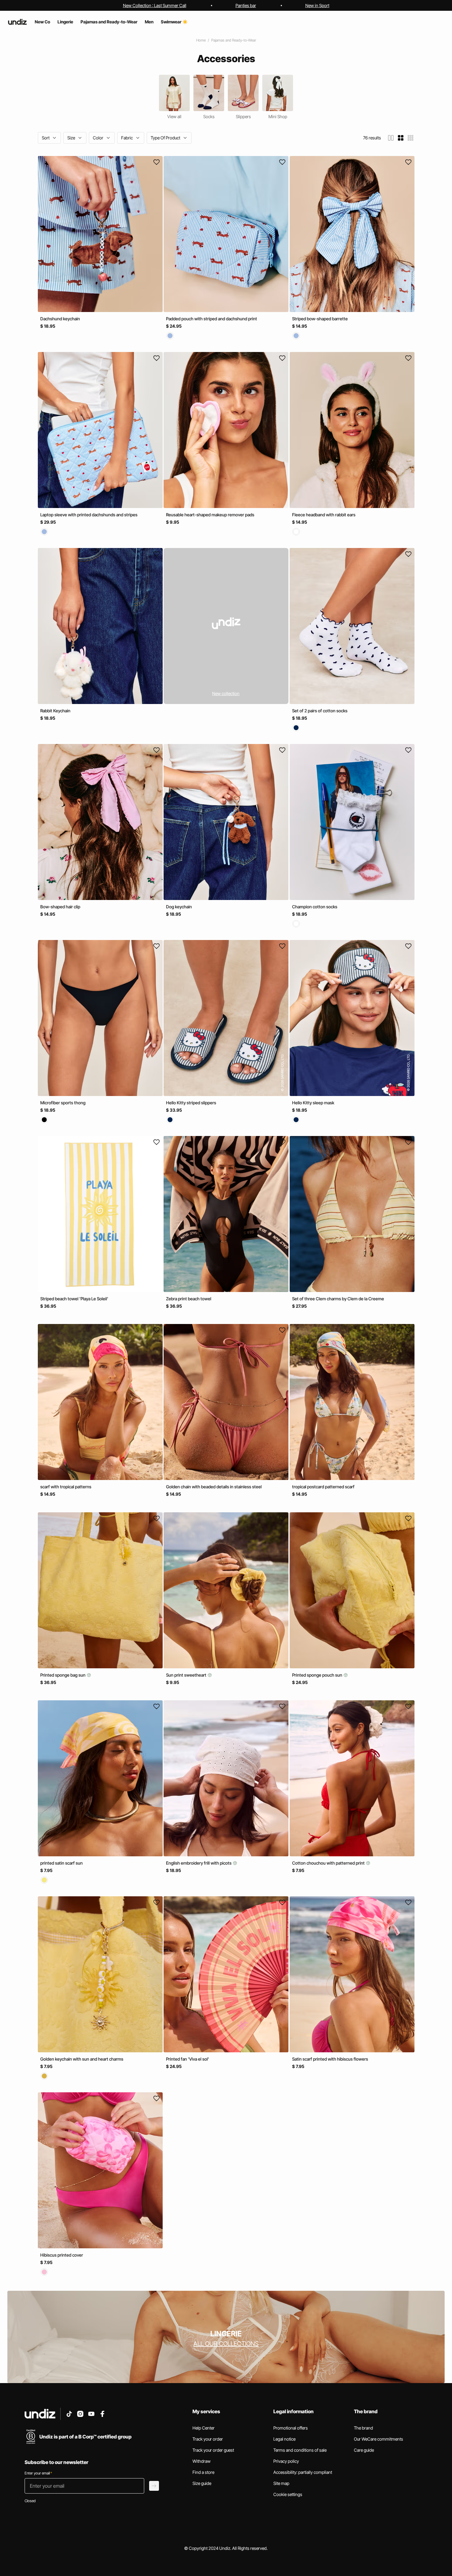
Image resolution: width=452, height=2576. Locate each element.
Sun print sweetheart (187, 1675)
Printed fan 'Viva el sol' (188, 2059)
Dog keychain (179, 907)
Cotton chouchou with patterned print (329, 1863)
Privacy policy (286, 2461)
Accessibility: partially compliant (303, 2472)
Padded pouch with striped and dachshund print (212, 319)
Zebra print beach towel (189, 1299)
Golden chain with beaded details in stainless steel (214, 1487)
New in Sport (317, 5)
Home (201, 40)
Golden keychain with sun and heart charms (82, 2059)
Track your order (208, 2439)
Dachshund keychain (60, 319)
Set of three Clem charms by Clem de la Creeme (338, 1299)
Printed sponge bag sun (63, 1675)
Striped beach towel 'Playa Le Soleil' (74, 1299)
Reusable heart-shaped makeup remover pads (210, 515)
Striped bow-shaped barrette (320, 319)
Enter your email (38, 2473)
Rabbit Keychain (55, 711)
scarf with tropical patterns (66, 1487)
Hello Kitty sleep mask (313, 1103)
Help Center (204, 2428)
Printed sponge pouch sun (318, 1675)
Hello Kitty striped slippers (191, 1103)
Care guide (364, 2450)
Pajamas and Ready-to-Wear (234, 40)
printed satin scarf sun (61, 1863)
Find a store (203, 2472)
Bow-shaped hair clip (60, 907)
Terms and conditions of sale (300, 2450)
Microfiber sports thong (63, 1103)
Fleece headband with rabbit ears (324, 515)
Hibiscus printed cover (62, 2255)
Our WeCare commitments (379, 2439)
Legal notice (284, 2439)
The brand (363, 2428)
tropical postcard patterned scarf (323, 1487)
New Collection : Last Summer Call (155, 5)
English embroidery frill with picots (199, 1863)
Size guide (202, 2483)
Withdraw (202, 2461)
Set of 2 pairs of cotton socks (320, 711)
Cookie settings (288, 2494)
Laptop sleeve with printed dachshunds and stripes (89, 515)
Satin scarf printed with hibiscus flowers (330, 2059)
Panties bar (246, 5)
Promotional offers (291, 2428)
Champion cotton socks (315, 907)
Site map (281, 2483)
